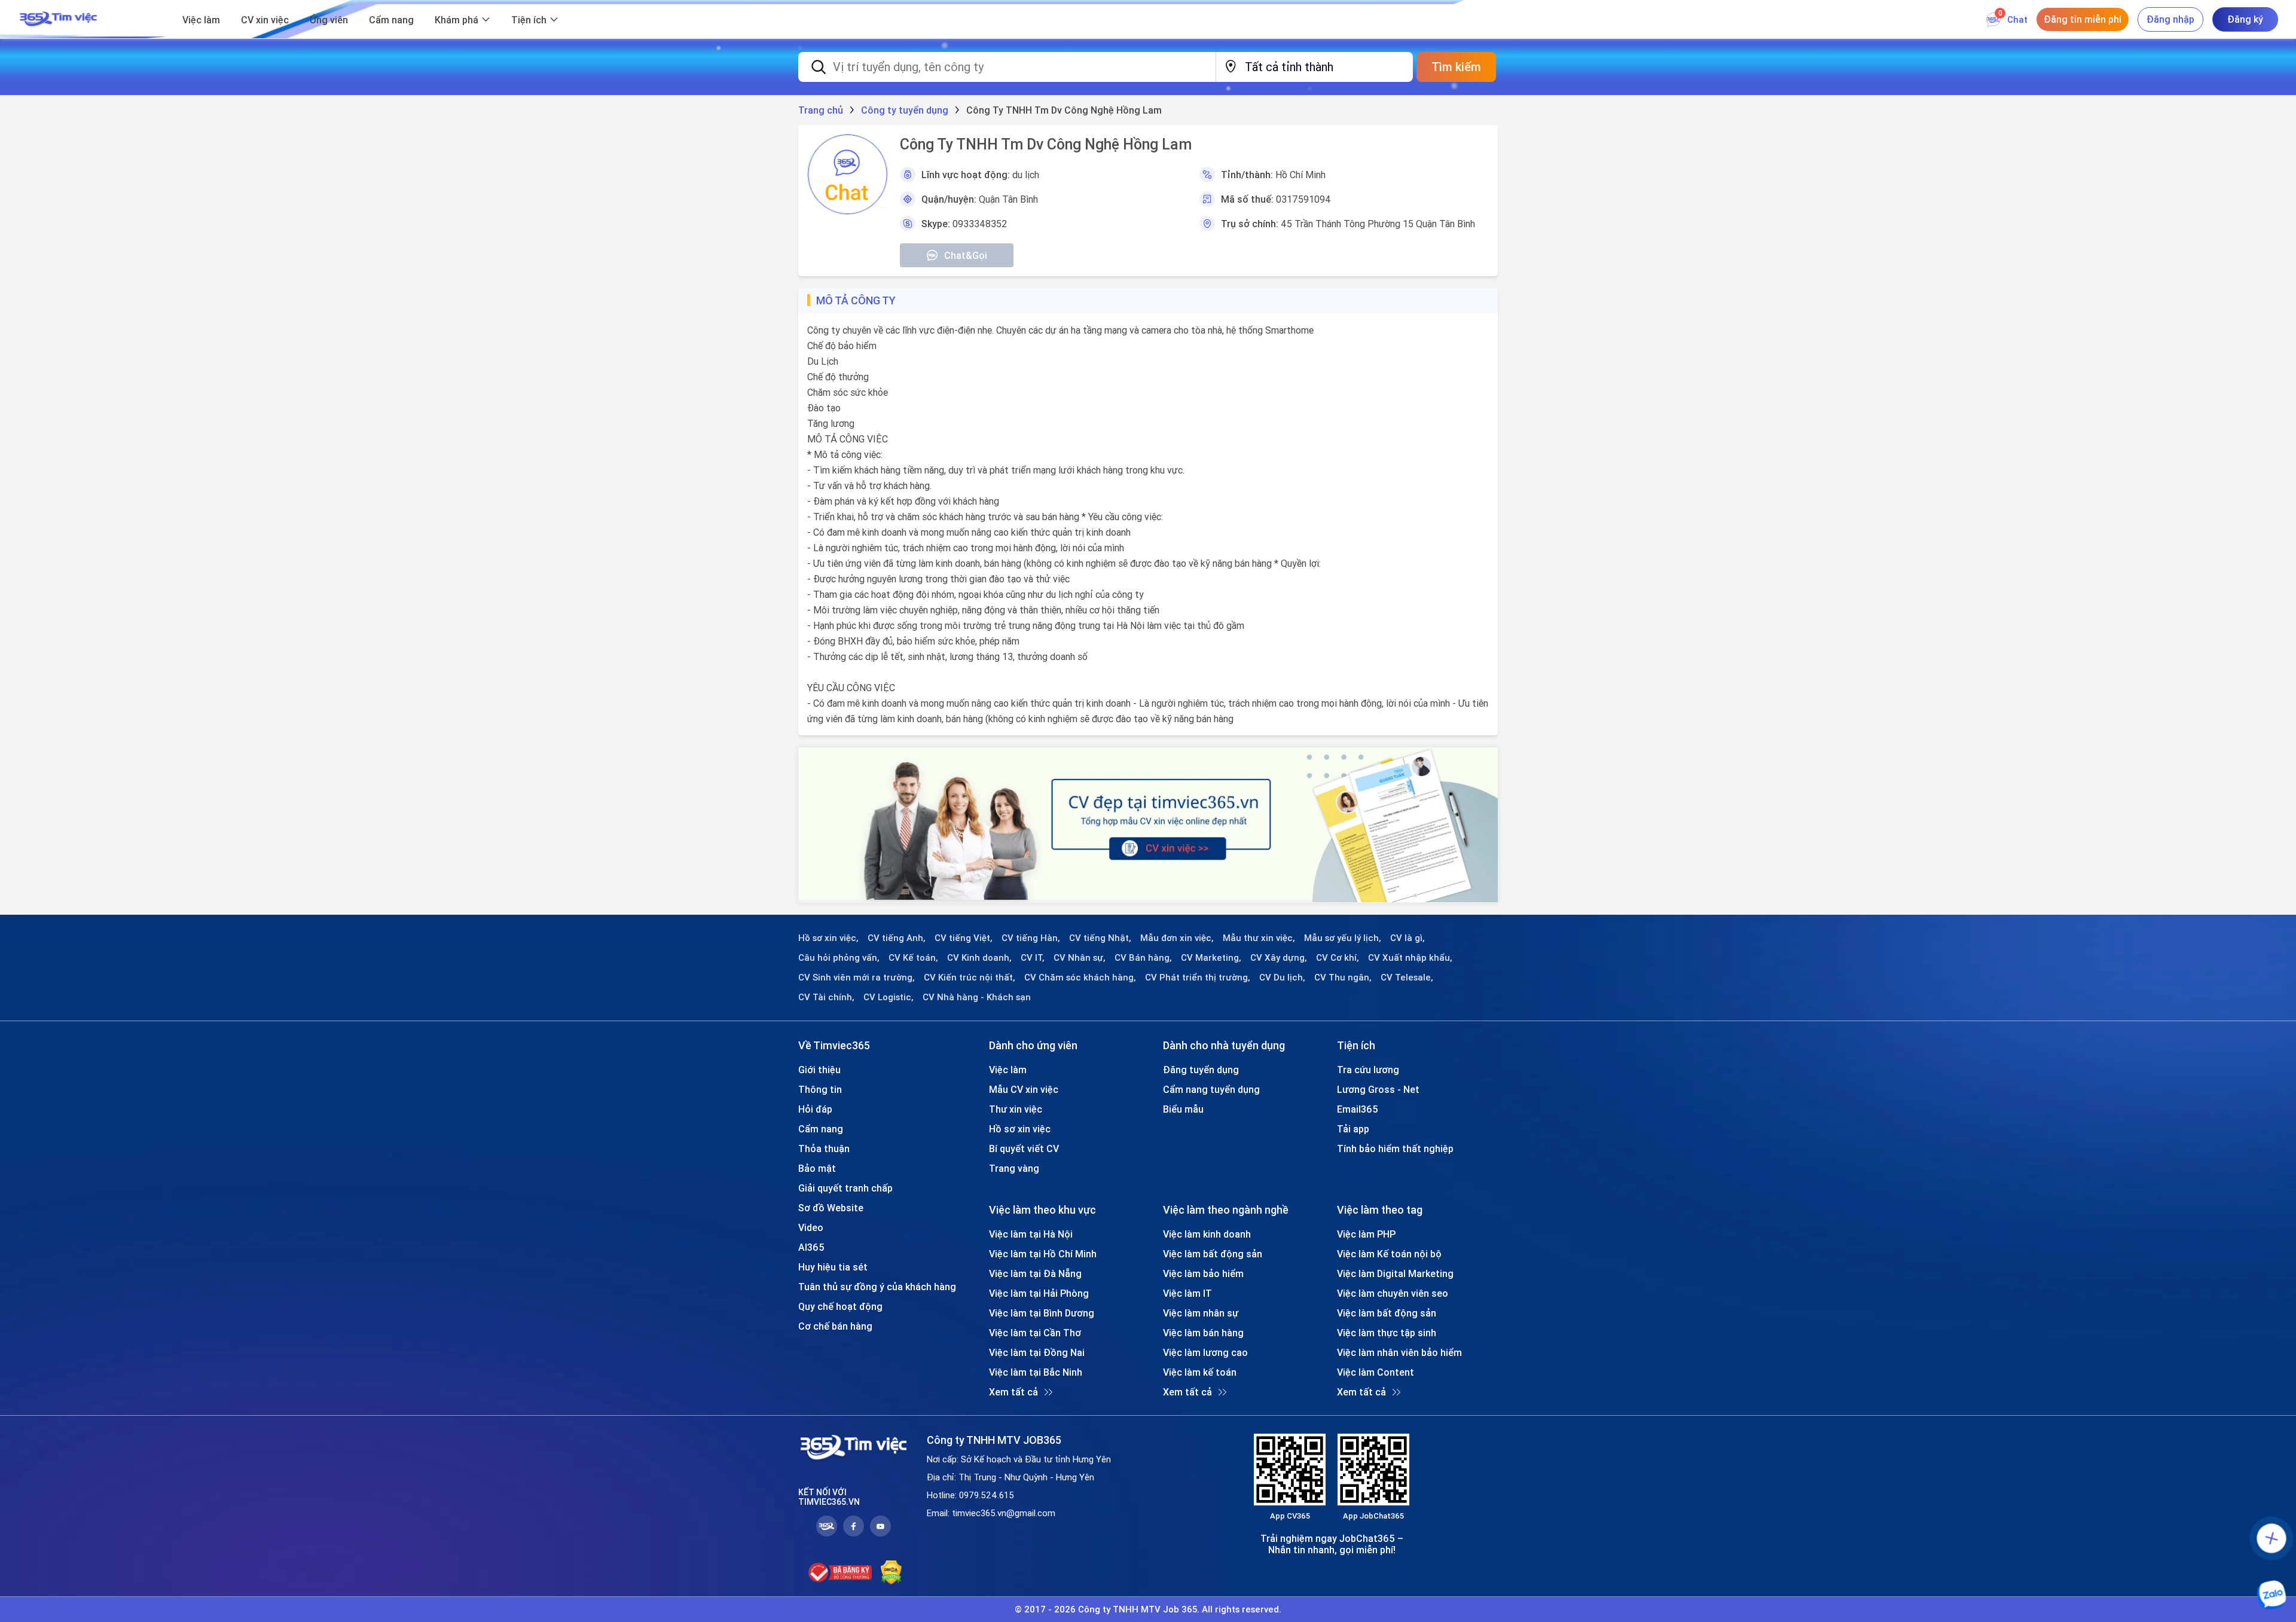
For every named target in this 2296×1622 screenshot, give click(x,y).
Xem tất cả (1013, 1392)
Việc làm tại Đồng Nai (1037, 1352)
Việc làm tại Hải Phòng (1039, 1293)
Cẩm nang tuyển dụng (1211, 1089)
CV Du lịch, (1282, 978)
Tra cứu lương (1368, 1070)
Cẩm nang (391, 20)
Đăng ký (2245, 19)
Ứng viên (329, 20)
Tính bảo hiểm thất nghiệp (1395, 1148)
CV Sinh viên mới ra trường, (857, 978)
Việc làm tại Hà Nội (1031, 1234)
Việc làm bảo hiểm (1203, 1273)
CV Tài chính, (826, 997)
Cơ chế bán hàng (835, 1326)
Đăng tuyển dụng (1201, 1070)
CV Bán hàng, (1143, 958)
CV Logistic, (889, 997)
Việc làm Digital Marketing (1395, 1273)
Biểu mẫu (1183, 1109)
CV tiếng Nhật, (1100, 938)
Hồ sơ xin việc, (828, 938)
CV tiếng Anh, (897, 938)
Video (811, 1227)
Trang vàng (1014, 1168)
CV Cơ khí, (1338, 958)
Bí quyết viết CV (1024, 1148)
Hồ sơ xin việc (1020, 1129)
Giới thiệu (819, 1070)
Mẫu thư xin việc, (1259, 938)
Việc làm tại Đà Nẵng (1035, 1273)
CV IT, (1033, 958)
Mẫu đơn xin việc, (1177, 938)
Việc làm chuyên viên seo (1393, 1293)
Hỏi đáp (815, 1109)
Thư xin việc (1016, 1109)
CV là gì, (1407, 938)
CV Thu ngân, (1343, 978)
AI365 (811, 1247)
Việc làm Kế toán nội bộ (1389, 1254)
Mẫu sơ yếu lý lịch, (1343, 938)
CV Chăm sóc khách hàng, (1080, 978)
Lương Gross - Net (1378, 1089)
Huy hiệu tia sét (833, 1267)
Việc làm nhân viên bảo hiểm (1399, 1352)
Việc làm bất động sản (1213, 1254)
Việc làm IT (1187, 1293)
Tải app (1353, 1129)
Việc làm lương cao (1205, 1352)
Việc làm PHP (1366, 1234)
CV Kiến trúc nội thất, (970, 978)
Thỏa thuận (824, 1148)
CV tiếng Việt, (964, 938)
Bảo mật (817, 1168)
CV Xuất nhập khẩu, (1410, 958)
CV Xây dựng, (1279, 958)
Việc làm (201, 20)
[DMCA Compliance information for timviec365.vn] (891, 1572)
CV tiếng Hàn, (1031, 938)
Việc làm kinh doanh (1207, 1234)
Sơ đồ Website (831, 1208)
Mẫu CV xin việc (1024, 1089)
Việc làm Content (1376, 1372)
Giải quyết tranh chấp (845, 1188)
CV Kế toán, (913, 958)
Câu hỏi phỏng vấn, (839, 958)
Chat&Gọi (966, 255)
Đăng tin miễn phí (2083, 19)
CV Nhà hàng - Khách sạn (977, 997)
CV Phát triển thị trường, (1198, 978)
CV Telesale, (1407, 978)
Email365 (1358, 1109)
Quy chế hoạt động (840, 1306)
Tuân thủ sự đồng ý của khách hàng (877, 1287)
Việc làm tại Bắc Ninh (1036, 1372)
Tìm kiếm (1456, 67)
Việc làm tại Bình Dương (1042, 1313)
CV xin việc (265, 20)
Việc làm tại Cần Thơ (1035, 1333)
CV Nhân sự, (1080, 958)
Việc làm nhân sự (1201, 1313)
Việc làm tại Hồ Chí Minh (1043, 1254)
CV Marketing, (1211, 958)
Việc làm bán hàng (1203, 1333)
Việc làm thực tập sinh (1387, 1333)
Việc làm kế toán (1200, 1372)
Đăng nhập (2170, 19)
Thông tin (820, 1089)
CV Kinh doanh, (979, 958)
